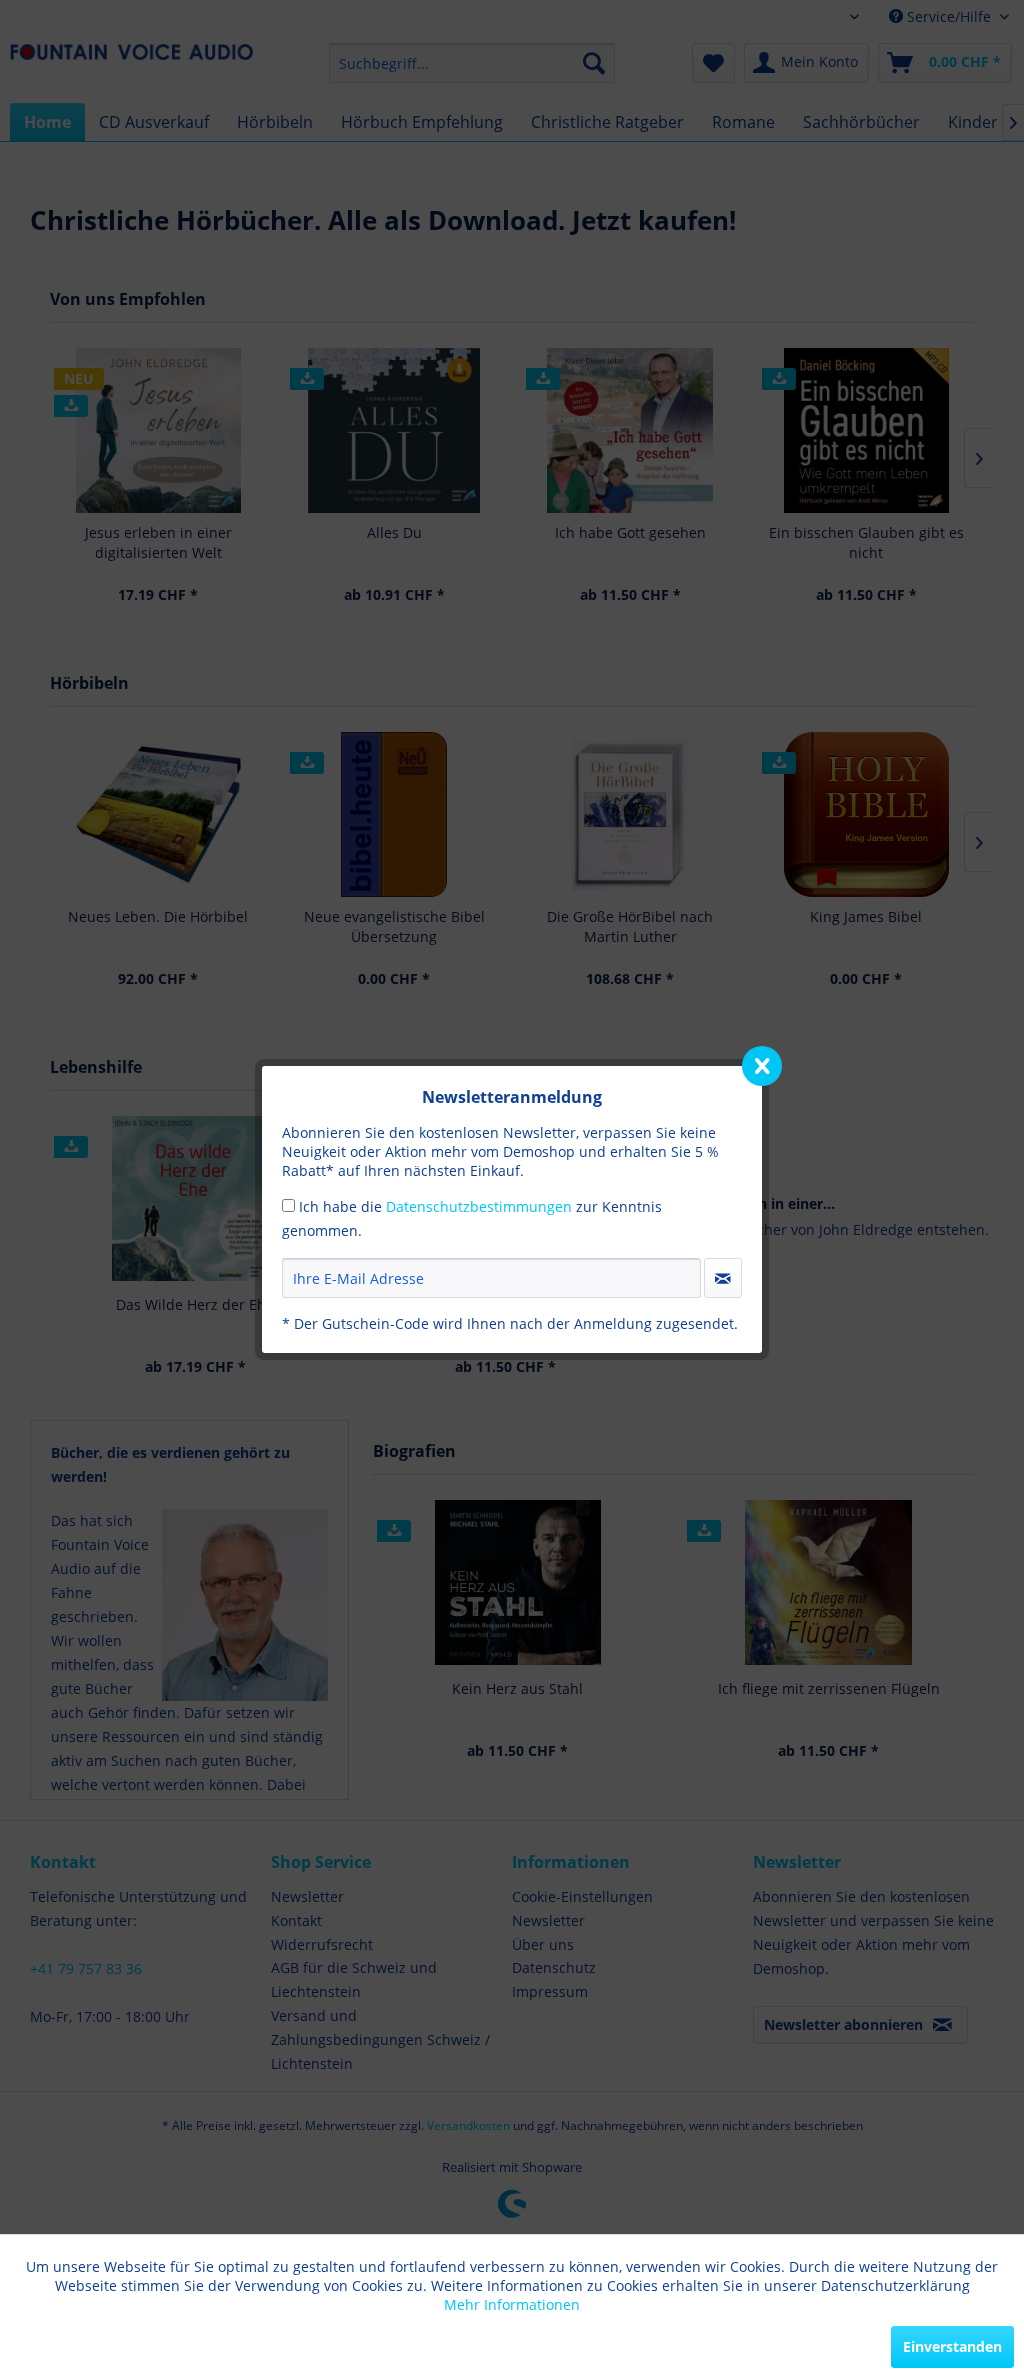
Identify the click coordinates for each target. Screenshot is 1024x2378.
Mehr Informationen (512, 2304)
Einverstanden (952, 2346)
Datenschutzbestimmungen (479, 1206)
